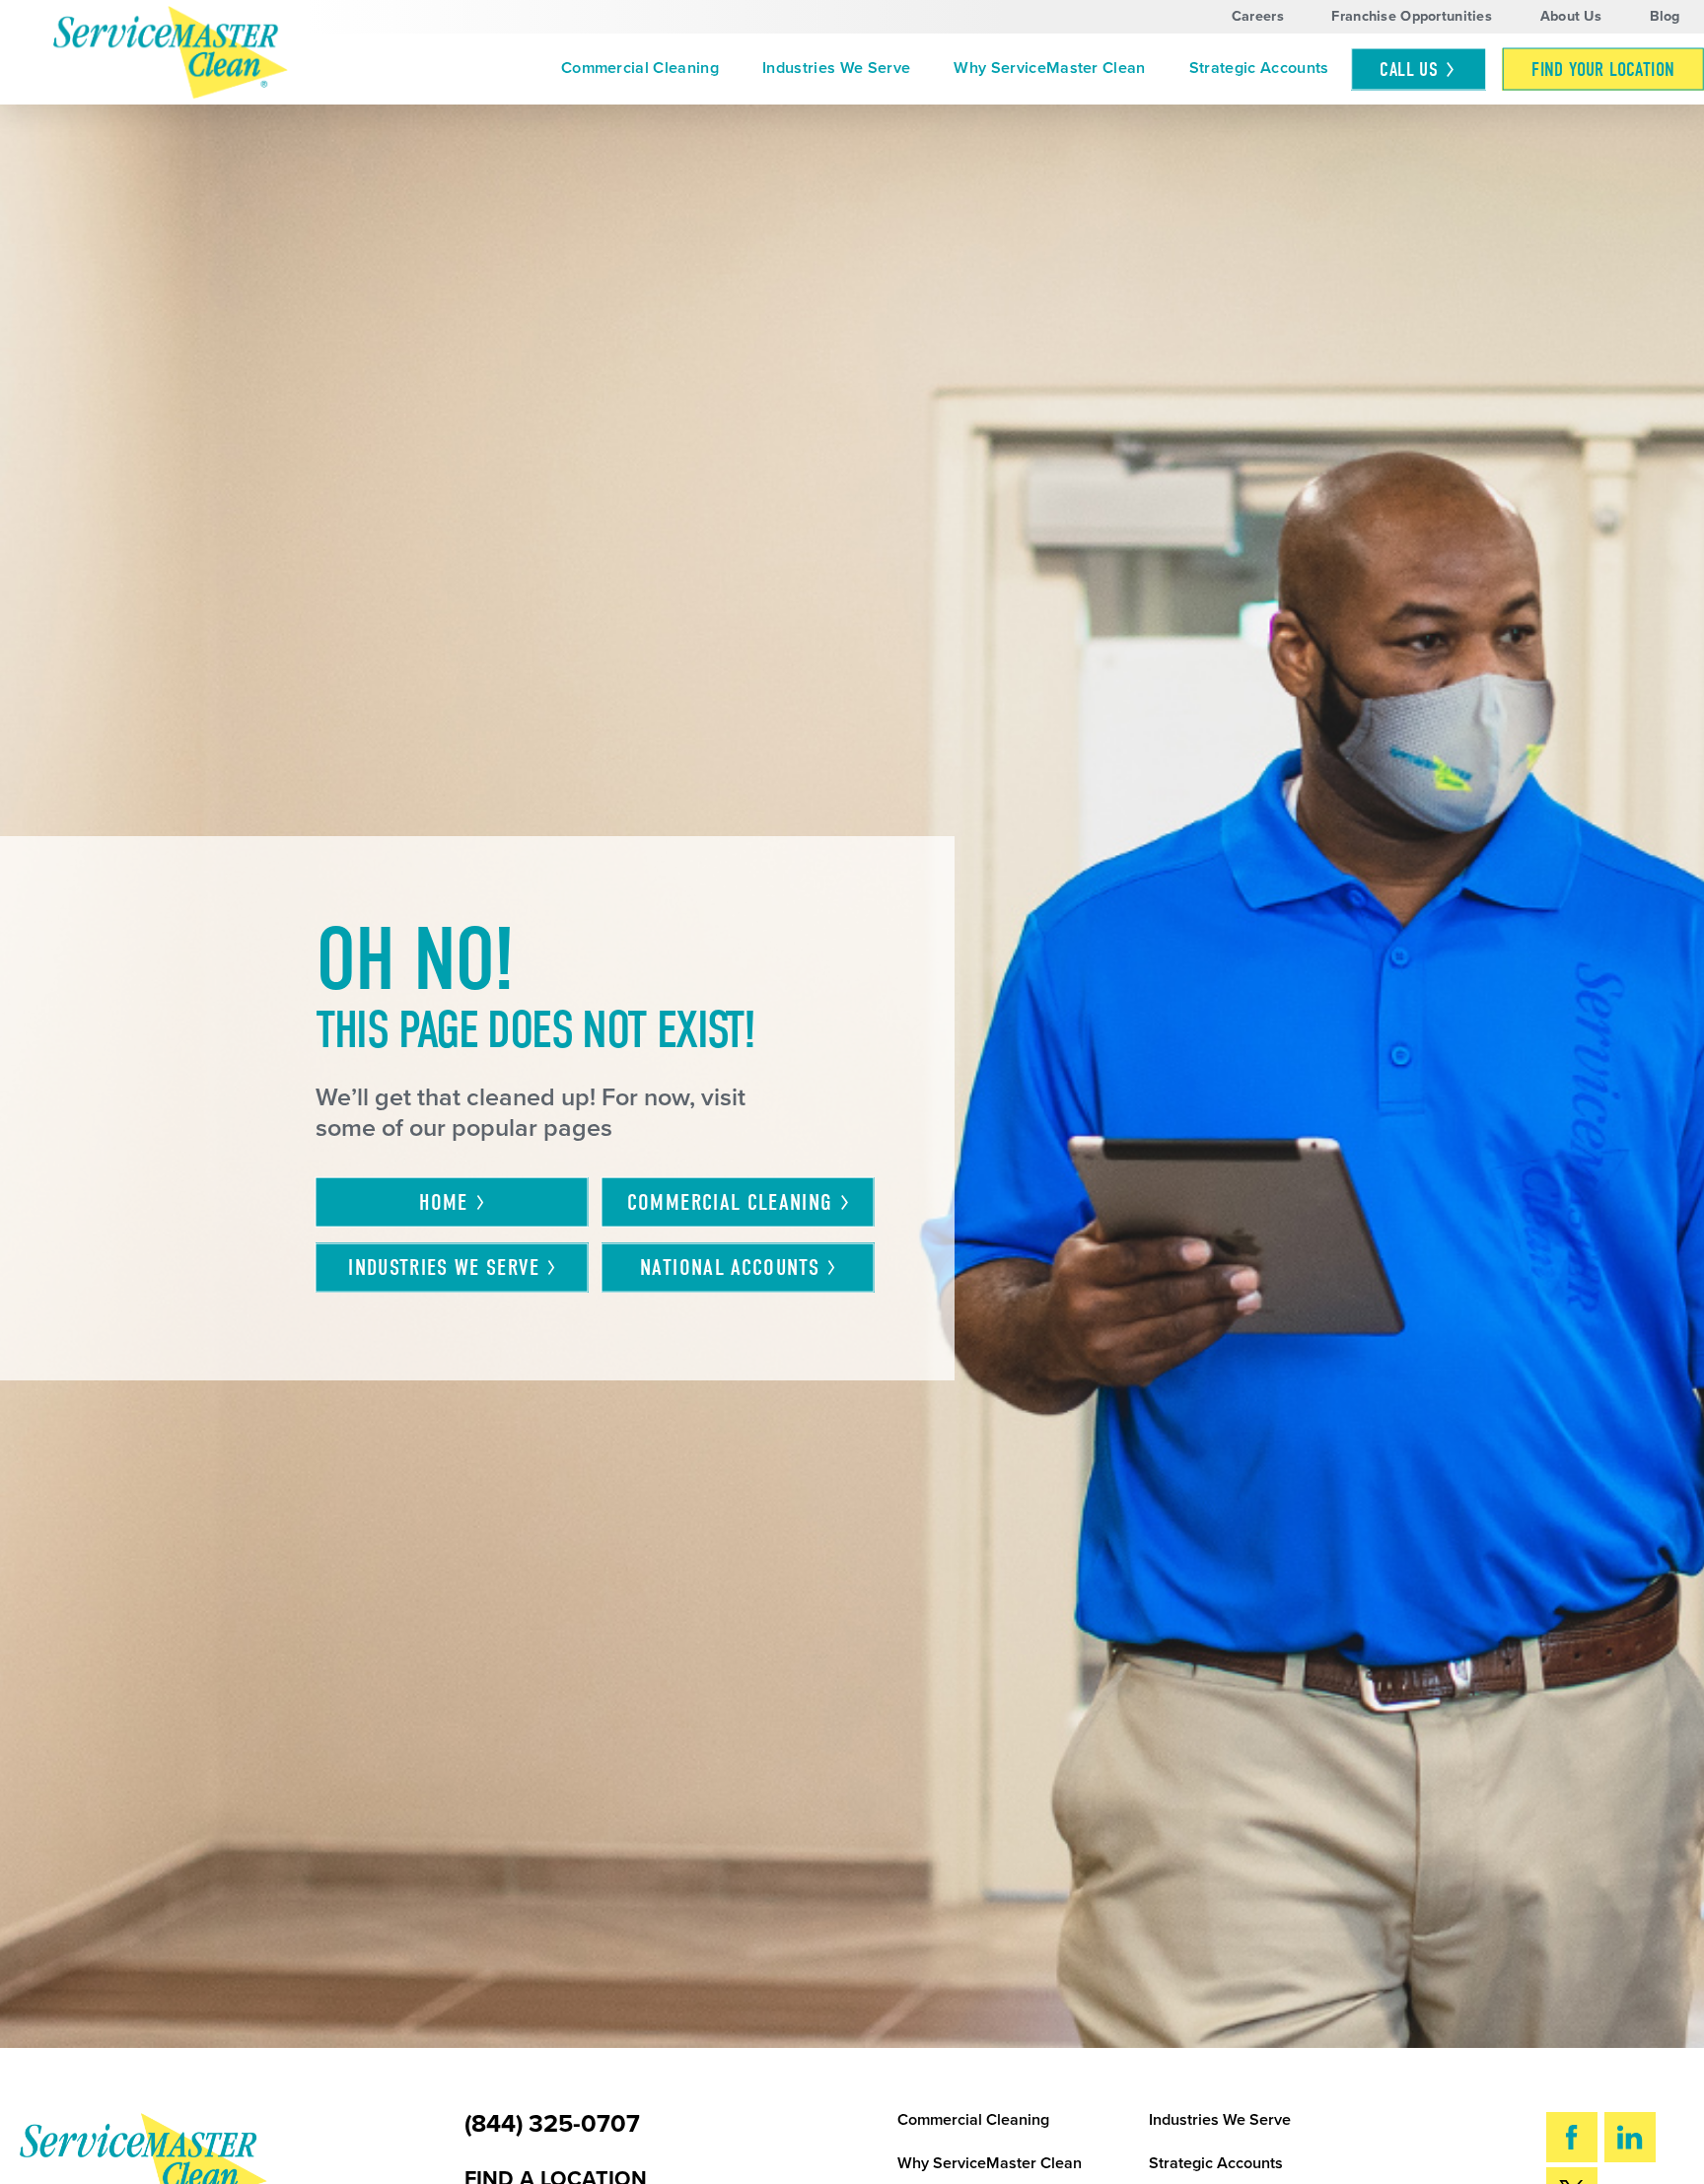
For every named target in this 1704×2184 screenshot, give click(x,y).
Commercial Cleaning (640, 68)
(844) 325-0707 (552, 2124)
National (730, 1268)
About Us (1571, 16)
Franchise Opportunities (1412, 16)
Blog (1665, 16)
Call (1409, 70)
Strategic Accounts (1259, 68)
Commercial (730, 1203)
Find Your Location (1603, 70)
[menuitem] (640, 70)
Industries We (444, 1268)
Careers (1258, 16)
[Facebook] (1572, 2137)
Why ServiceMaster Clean (1049, 68)
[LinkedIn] (1631, 2137)
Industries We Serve (836, 68)
